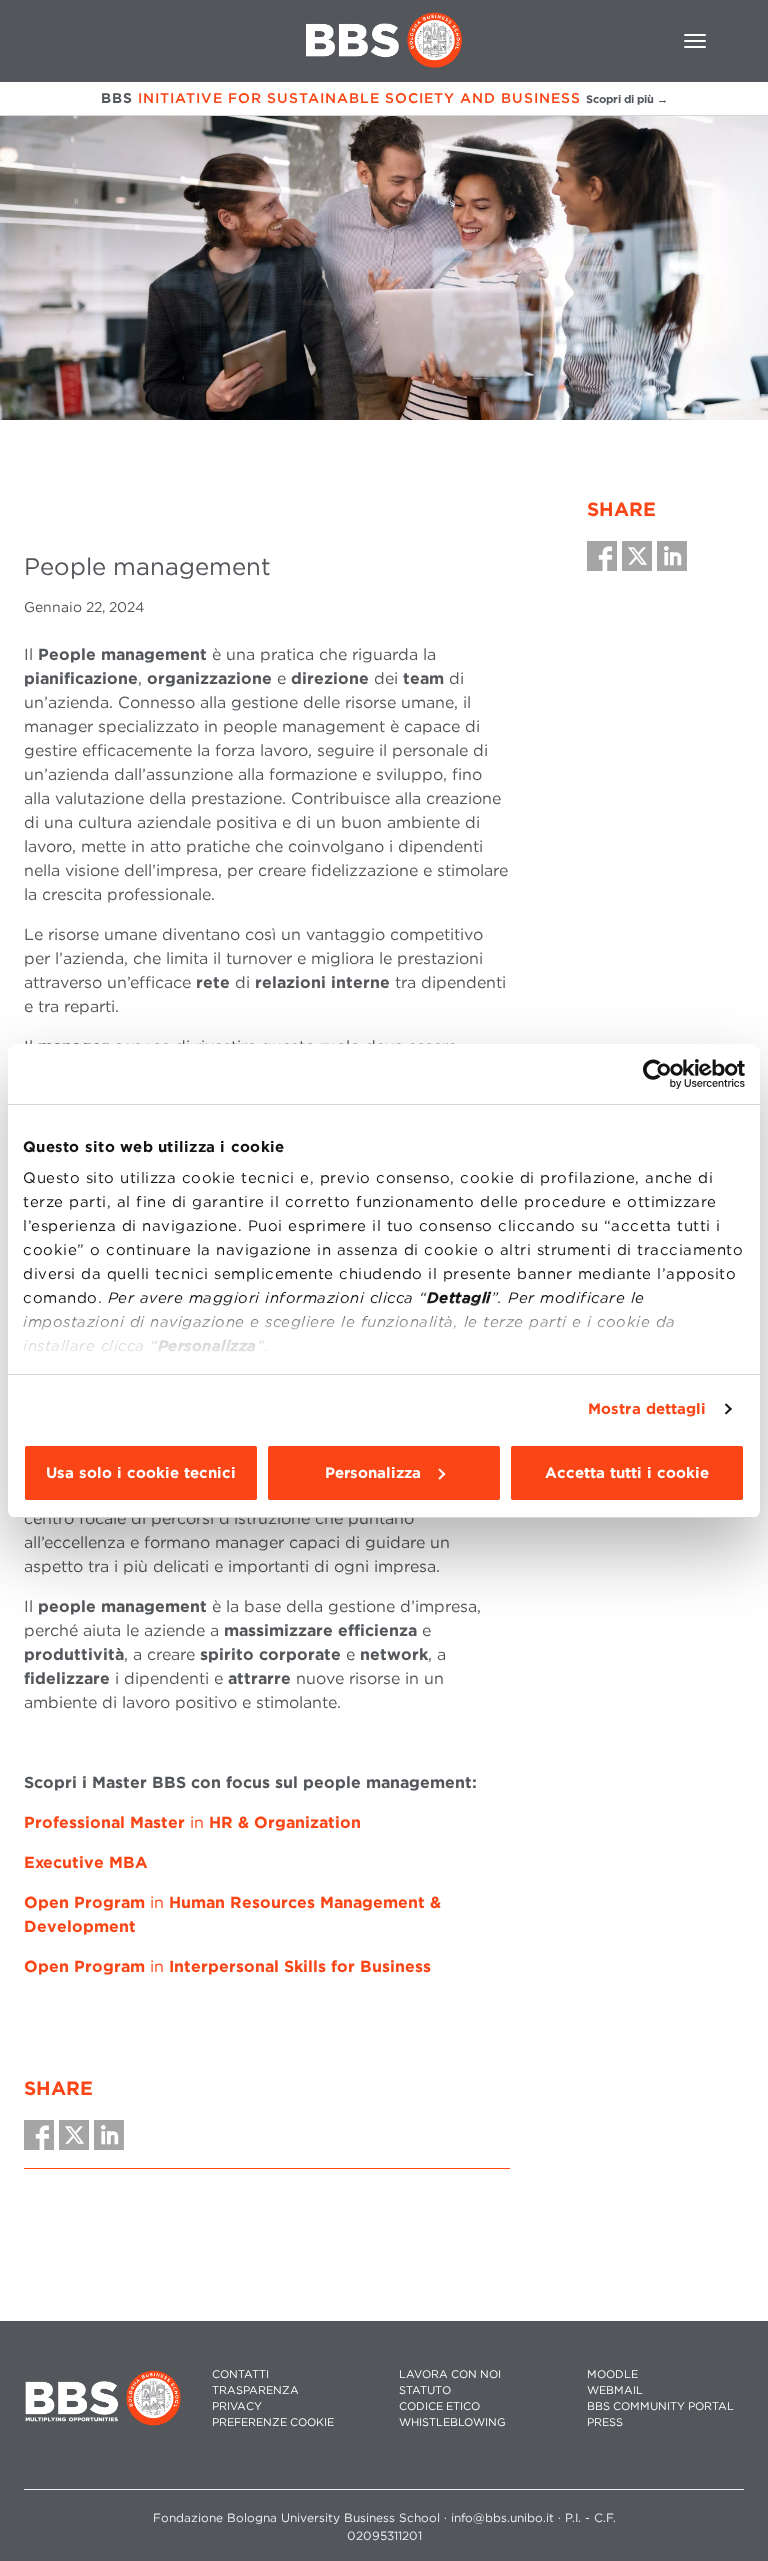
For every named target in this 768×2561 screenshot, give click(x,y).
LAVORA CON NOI (450, 2374)
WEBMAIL (615, 2390)
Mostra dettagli (647, 1409)
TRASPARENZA (255, 2390)
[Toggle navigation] (695, 41)
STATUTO (425, 2390)
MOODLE (612, 2374)
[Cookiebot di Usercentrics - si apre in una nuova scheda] (657, 1074)
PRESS (605, 2422)
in (192, 1822)
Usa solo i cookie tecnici (141, 1473)
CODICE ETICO (439, 2406)
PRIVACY (237, 2406)
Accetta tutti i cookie (627, 1473)
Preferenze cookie (273, 2422)
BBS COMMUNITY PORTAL (660, 2406)
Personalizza (373, 1473)
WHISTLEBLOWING (452, 2422)
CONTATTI (240, 2374)
